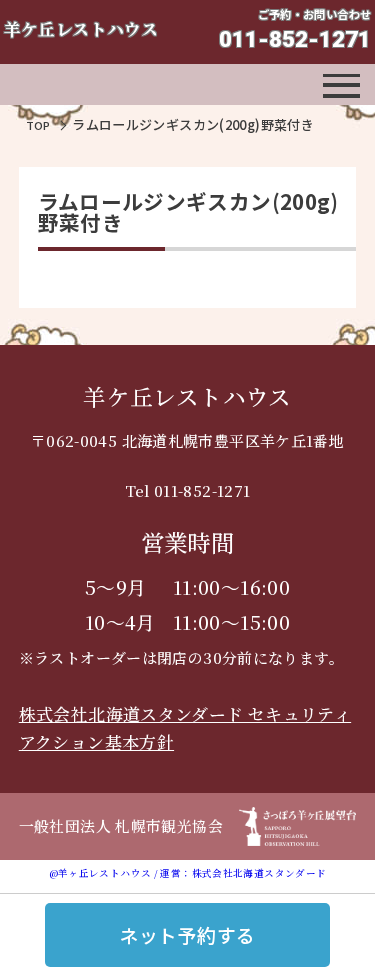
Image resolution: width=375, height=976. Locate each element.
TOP (38, 125)
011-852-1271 (295, 39)
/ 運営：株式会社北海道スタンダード (238, 873)
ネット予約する (188, 934)
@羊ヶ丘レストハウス (100, 873)
